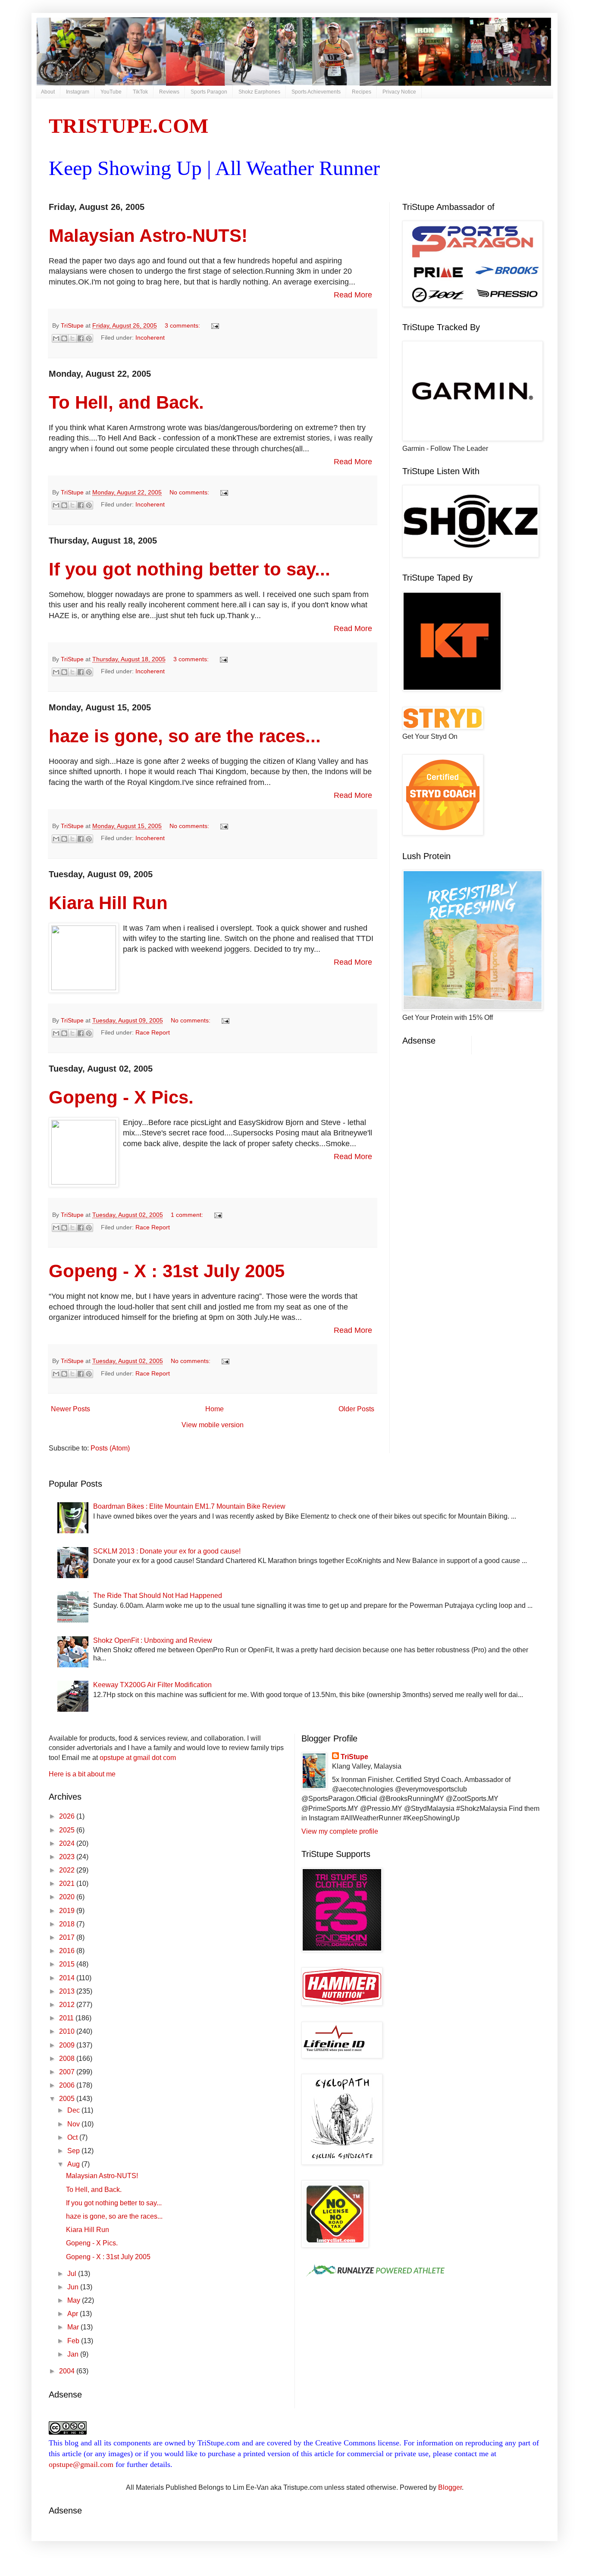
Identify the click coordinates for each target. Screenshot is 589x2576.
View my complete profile (340, 1831)
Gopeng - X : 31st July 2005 (167, 1271)
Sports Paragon (209, 92)
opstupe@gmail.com (81, 2464)
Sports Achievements (316, 92)
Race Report (153, 1032)
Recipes (362, 92)
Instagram (78, 92)
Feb (74, 2341)
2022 (68, 1870)
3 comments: (183, 325)
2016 (68, 1951)
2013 (68, 1991)
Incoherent (150, 338)
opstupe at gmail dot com (138, 1758)
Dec (74, 2110)
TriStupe (354, 1757)
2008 (68, 2059)
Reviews (169, 92)
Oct (73, 2137)
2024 (68, 1843)
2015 (68, 1964)
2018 (68, 1924)
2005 (68, 2099)
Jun (74, 2287)
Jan (74, 2354)
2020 (68, 1897)
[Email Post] (214, 325)
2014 (68, 1978)
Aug (74, 2164)
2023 (68, 1857)
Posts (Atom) (110, 1448)
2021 (68, 1884)
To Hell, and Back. (126, 402)
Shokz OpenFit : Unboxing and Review (153, 1640)
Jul (73, 2274)
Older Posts (356, 1409)
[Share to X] (72, 338)
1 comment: (188, 1215)
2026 (68, 1816)
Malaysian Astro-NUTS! (148, 236)
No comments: (190, 492)
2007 (68, 2072)
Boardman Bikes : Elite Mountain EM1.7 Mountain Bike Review (189, 1506)
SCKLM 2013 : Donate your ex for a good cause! (167, 1551)
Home (215, 1409)
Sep (74, 2151)
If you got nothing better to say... (190, 569)
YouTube (111, 92)
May (75, 2300)
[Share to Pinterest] (89, 338)
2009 (68, 2045)
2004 (68, 2371)
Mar (74, 2327)
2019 (68, 1911)
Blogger (450, 2487)
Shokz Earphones (259, 92)
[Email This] (56, 338)
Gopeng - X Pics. (121, 1097)
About (48, 92)
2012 (68, 2005)
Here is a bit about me (82, 1774)
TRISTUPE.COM (128, 126)
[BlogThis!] (64, 338)
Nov (74, 2124)
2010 (68, 2031)
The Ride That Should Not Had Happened (158, 1596)
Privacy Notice (399, 92)
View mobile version (213, 1425)
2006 (68, 2085)
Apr (74, 2314)
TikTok (140, 92)
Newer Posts (70, 1409)
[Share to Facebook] (81, 338)
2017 (68, 1937)
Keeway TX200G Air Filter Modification (152, 1685)
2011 (67, 2018)
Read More (353, 295)
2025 (68, 1830)
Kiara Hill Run (108, 903)
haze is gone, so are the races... (185, 736)
